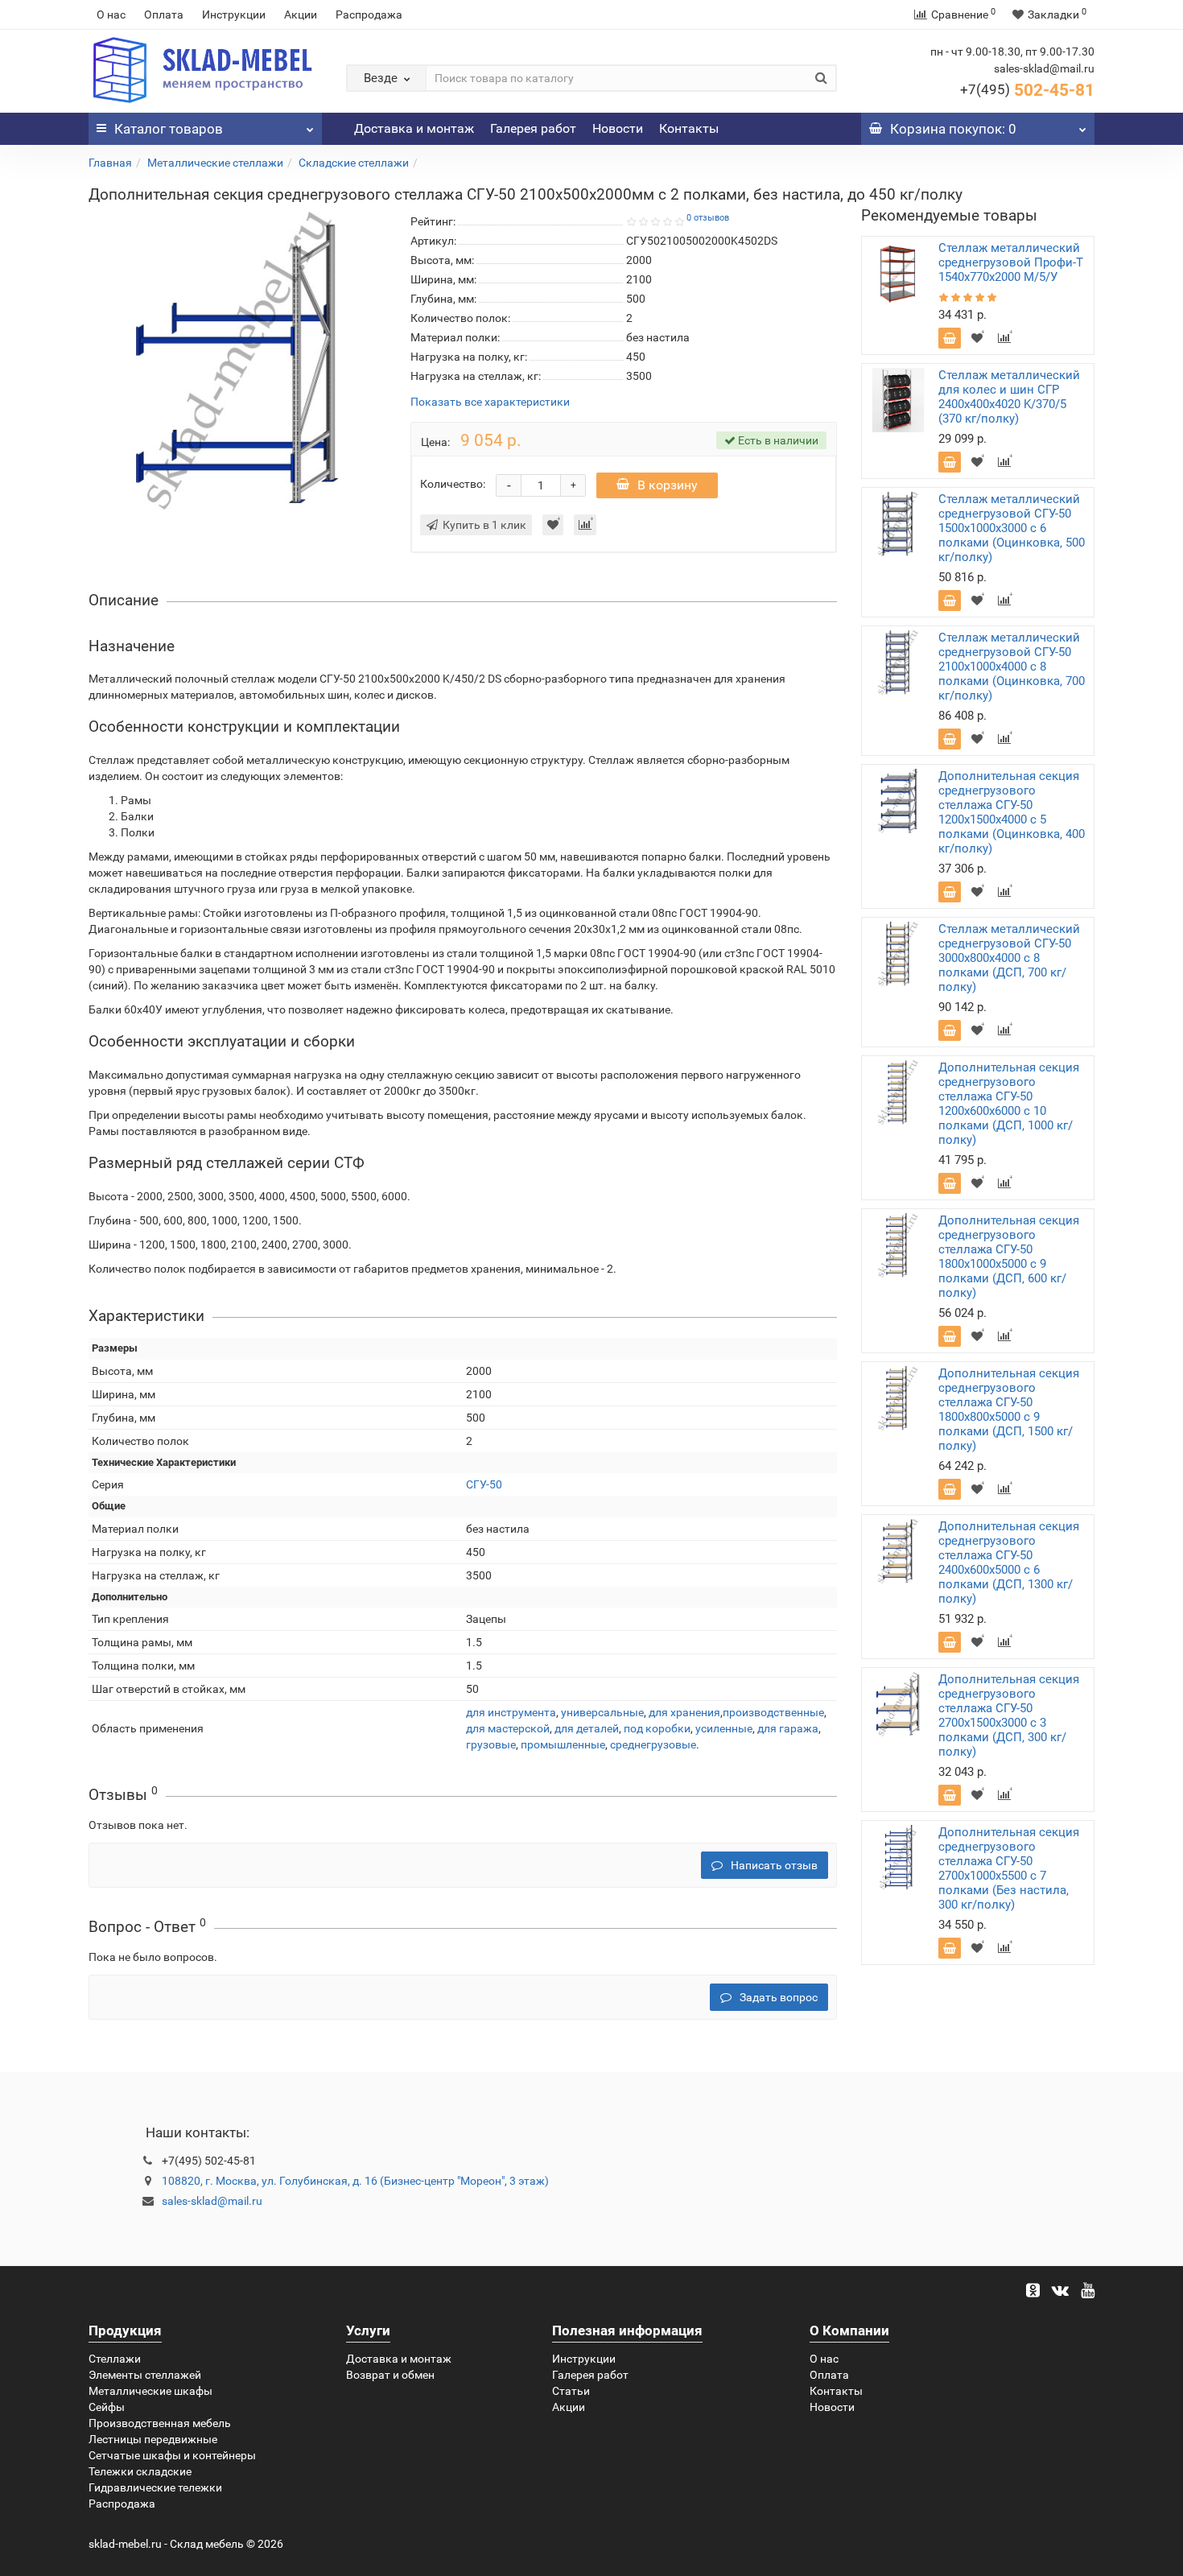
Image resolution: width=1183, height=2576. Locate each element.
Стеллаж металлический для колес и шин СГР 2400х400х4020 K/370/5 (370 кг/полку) (1009, 397)
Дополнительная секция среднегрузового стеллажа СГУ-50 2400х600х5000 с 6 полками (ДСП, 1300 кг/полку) (1009, 1563)
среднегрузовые (653, 1744)
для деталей (587, 1728)
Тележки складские (140, 2471)
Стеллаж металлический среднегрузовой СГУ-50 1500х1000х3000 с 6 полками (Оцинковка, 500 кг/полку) (1012, 528)
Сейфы (107, 2407)
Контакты (689, 128)
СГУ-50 (484, 1484)
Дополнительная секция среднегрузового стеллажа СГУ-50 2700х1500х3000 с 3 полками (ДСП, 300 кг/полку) (1009, 1715)
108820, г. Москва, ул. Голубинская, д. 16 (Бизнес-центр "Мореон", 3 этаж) (355, 2181)
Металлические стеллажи (215, 163)
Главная (110, 163)
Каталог (169, 129)
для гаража (788, 1728)
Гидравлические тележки (155, 2487)
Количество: (453, 484)
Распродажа (369, 14)
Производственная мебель (160, 2423)
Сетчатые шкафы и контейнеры (172, 2455)
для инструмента (511, 1712)
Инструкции (234, 14)
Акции (301, 14)
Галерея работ (533, 128)
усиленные (724, 1728)
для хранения (684, 1712)
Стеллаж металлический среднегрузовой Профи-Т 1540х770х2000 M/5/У (1011, 262)
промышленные (563, 1744)
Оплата (164, 14)
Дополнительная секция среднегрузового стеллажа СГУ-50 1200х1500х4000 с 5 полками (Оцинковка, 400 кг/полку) (1012, 812)
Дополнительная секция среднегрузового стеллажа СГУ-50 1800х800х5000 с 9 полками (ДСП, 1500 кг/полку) (1009, 1410)
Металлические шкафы (150, 2391)
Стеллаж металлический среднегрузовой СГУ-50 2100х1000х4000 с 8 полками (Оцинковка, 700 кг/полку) (1012, 667)
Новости (618, 128)
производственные (773, 1712)
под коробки (657, 1728)
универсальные (602, 1712)
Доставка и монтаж (414, 128)
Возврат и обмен (390, 2375)
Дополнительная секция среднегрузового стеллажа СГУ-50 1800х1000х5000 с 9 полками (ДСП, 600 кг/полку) (1009, 1257)
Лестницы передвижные (153, 2439)
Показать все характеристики (490, 402)
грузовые (491, 1744)
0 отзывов (708, 218)
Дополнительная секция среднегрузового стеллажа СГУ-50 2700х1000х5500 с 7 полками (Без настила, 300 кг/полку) (1009, 1868)
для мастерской (508, 1728)
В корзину (668, 485)
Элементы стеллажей (145, 2375)
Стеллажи (115, 2359)
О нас (111, 14)
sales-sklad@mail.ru (212, 2201)
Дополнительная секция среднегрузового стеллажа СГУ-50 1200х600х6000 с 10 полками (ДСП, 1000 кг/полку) (1009, 1104)
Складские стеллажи (354, 163)
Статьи (571, 2391)
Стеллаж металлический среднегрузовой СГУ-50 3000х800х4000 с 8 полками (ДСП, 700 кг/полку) (1009, 958)
